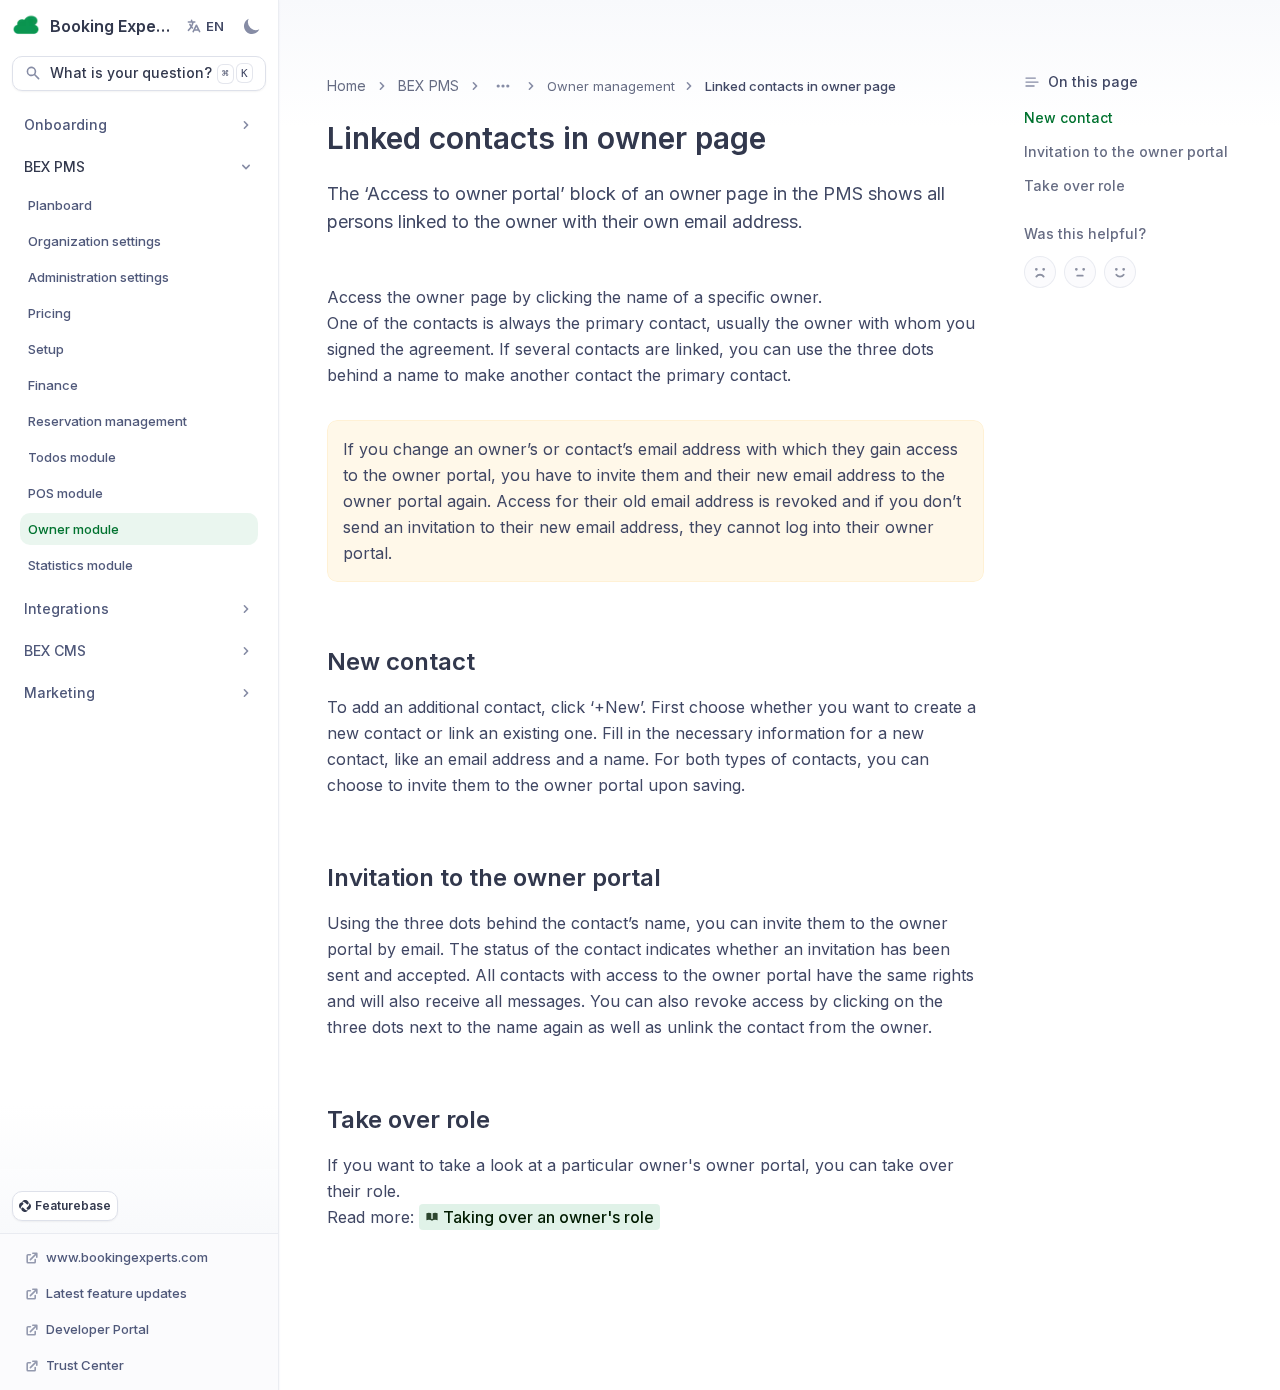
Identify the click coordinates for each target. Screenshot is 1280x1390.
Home (346, 85)
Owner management (611, 86)
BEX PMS (428, 85)
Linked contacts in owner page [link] (800, 86)
